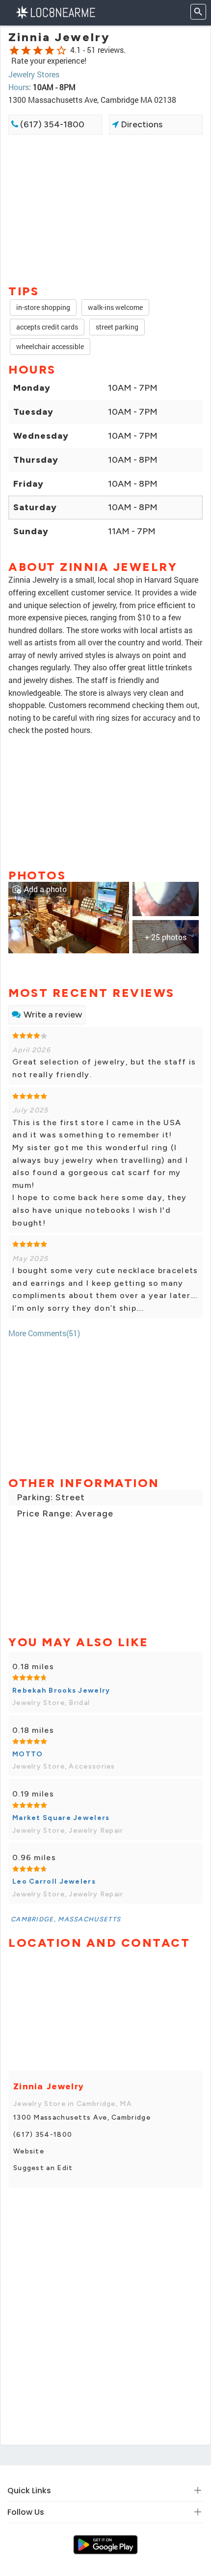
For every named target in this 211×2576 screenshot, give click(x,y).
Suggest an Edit (43, 2168)
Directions (141, 124)
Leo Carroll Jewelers (54, 1881)
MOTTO (28, 1754)
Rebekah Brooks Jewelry (61, 1690)
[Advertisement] (105, 209)
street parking (117, 327)
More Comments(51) (44, 1333)
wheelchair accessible (50, 346)
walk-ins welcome (115, 307)
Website (29, 2151)
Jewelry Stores (34, 74)
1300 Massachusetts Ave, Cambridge (82, 2117)
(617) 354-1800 (51, 124)
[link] (69, 916)
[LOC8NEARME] (55, 12)
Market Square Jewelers (61, 1818)
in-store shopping (43, 307)
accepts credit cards (47, 327)
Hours (19, 87)
